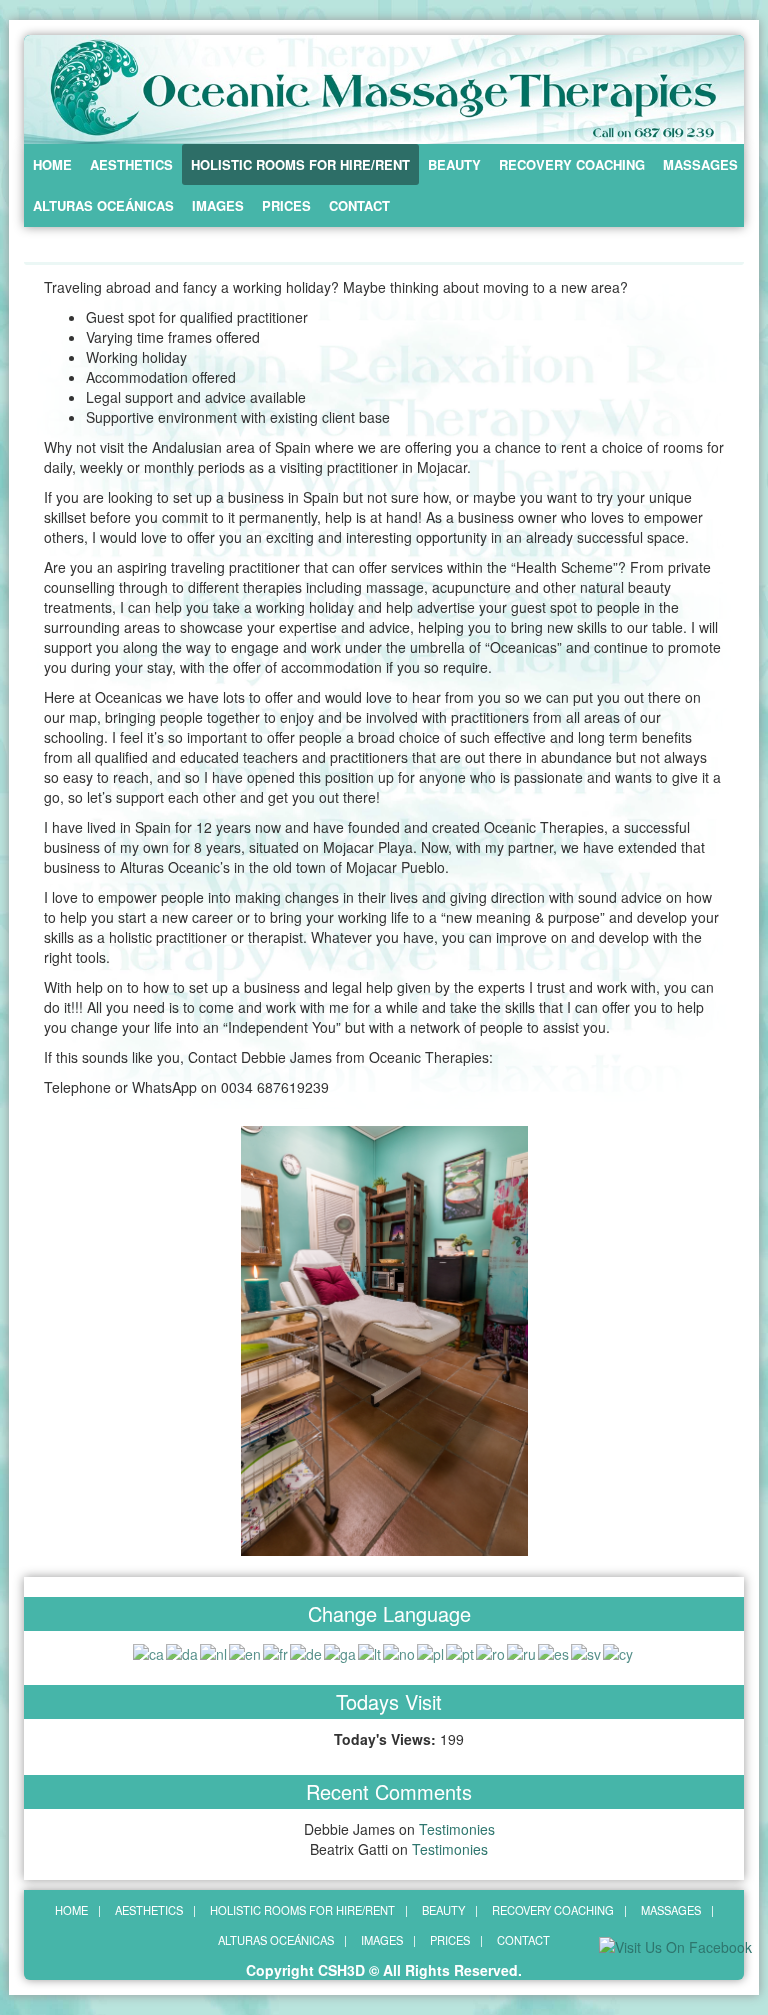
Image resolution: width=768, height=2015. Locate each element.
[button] (38, 1341)
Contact (359, 205)
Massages (700, 164)
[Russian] (522, 1651)
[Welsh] (619, 1651)
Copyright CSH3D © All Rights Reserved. (384, 1970)
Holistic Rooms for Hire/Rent (300, 164)
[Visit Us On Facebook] (675, 1945)
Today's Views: (387, 1739)
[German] (307, 1651)
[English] (246, 1651)
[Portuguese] (461, 1651)
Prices (286, 205)
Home (52, 164)
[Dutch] (214, 1651)
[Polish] (431, 1651)
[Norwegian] (400, 1651)
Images (218, 205)
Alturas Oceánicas (103, 205)
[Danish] (183, 1651)
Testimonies (457, 1829)
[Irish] (341, 1651)
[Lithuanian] (370, 1651)
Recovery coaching (572, 164)
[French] (276, 1651)
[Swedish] (587, 1651)
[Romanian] (491, 1651)
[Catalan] (149, 1651)
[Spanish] (554, 1651)
